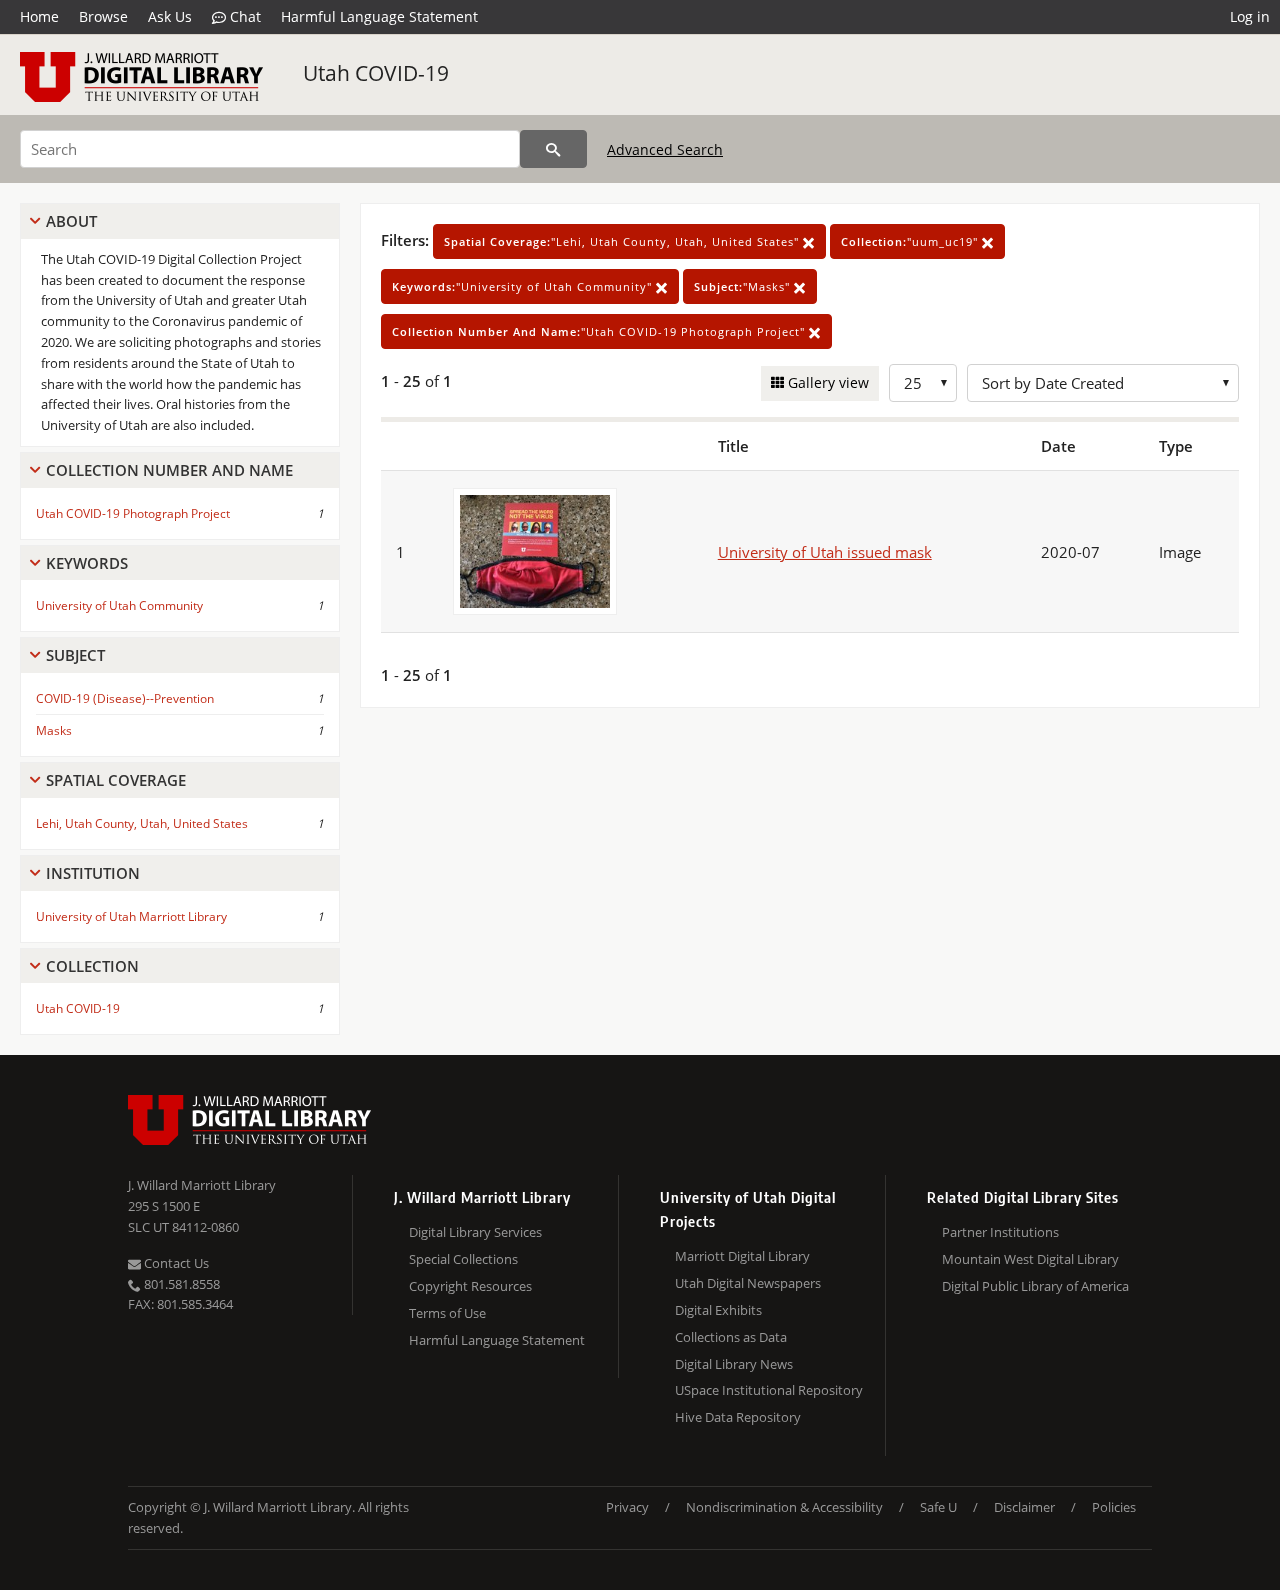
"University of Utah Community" (524, 286)
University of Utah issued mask (825, 552)
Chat (243, 16)
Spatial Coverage (116, 780)
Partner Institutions (1000, 1232)
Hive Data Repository (738, 1417)
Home (39, 16)
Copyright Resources (470, 1286)
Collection (92, 966)
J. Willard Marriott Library (202, 1185)
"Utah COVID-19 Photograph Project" (600, 331)
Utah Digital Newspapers (748, 1283)
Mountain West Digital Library (1030, 1259)
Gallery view (826, 382)
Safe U (938, 1507)
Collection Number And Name (169, 470)
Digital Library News (734, 1364)
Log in (1250, 16)
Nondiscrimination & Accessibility (784, 1507)
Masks (54, 730)
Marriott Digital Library (742, 1256)
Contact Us (175, 1263)
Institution (93, 873)
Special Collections (463, 1259)
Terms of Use (447, 1313)
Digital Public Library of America (1035, 1286)
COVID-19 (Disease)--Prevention (125, 698)
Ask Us (170, 16)
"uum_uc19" (911, 241)
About (71, 221)
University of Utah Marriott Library (131, 916)
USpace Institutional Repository (769, 1390)
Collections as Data (731, 1337)
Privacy (627, 1507)
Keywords (87, 563)
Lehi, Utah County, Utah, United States (142, 823)
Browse (103, 16)
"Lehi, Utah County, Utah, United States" (623, 241)
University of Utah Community (119, 605)
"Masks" (744, 286)
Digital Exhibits (718, 1310)
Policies (1114, 1507)
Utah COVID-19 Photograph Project (133, 513)
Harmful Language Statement (379, 16)
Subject (75, 655)
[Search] (553, 149)
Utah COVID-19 (376, 73)
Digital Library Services (475, 1232)
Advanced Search (665, 149)
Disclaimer (1024, 1507)
